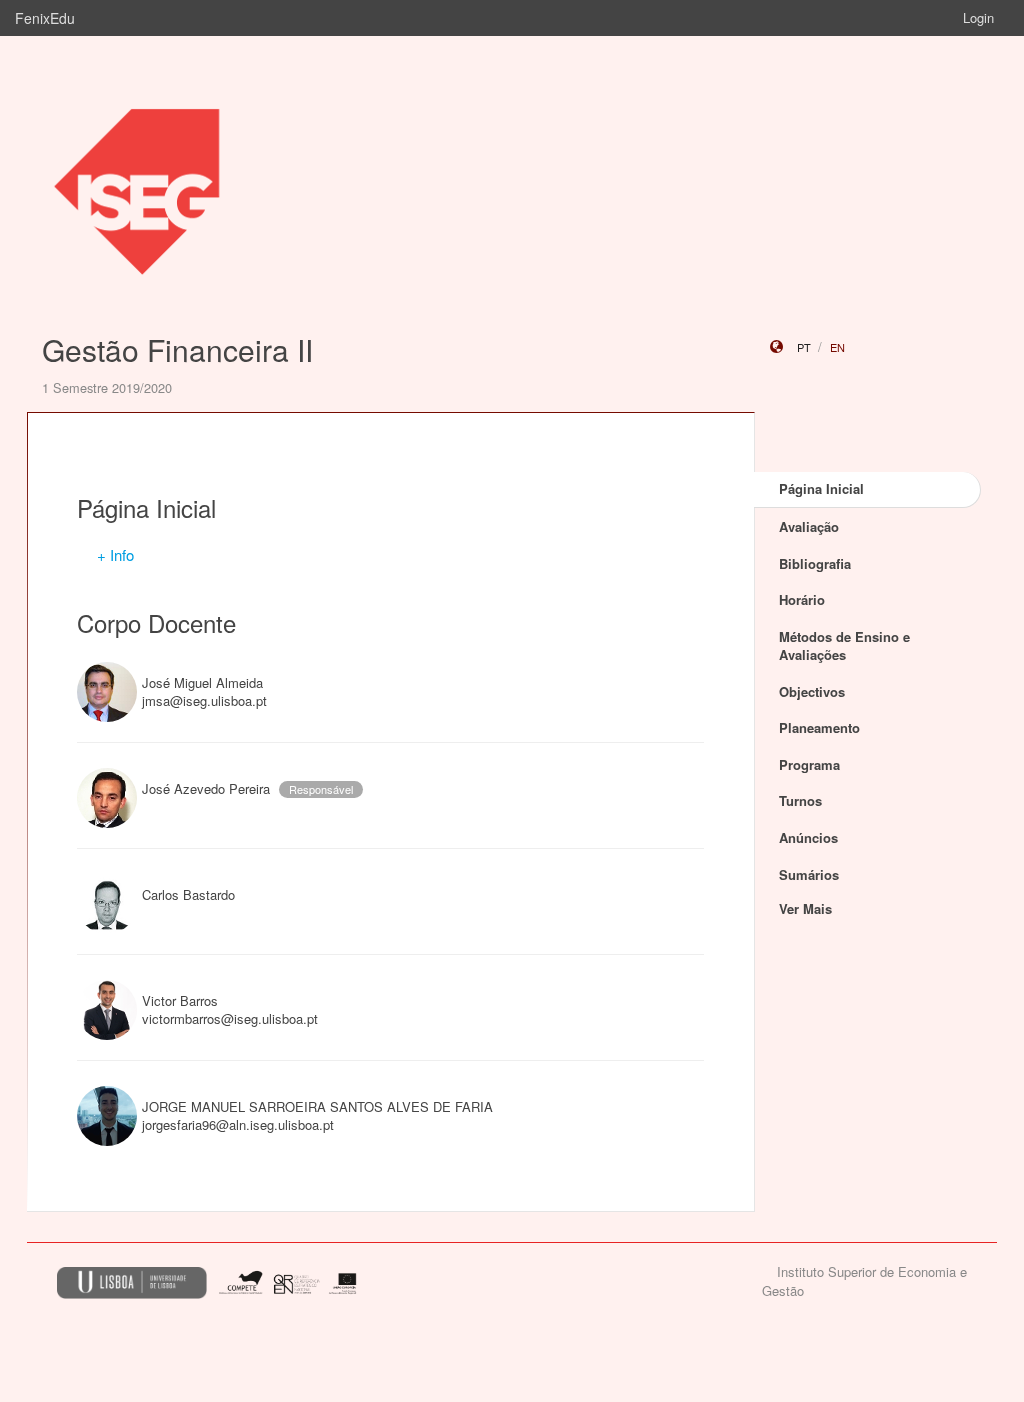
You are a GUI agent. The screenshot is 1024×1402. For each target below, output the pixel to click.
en (837, 347)
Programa (809, 764)
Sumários (809, 874)
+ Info (115, 554)
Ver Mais (805, 908)
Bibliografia (815, 563)
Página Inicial (821, 488)
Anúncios (808, 837)
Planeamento (819, 727)
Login (978, 17)
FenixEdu (45, 18)
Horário (802, 599)
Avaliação (809, 526)
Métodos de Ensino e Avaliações (844, 646)
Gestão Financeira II (177, 349)
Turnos (800, 800)
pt (804, 347)
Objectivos (812, 691)
